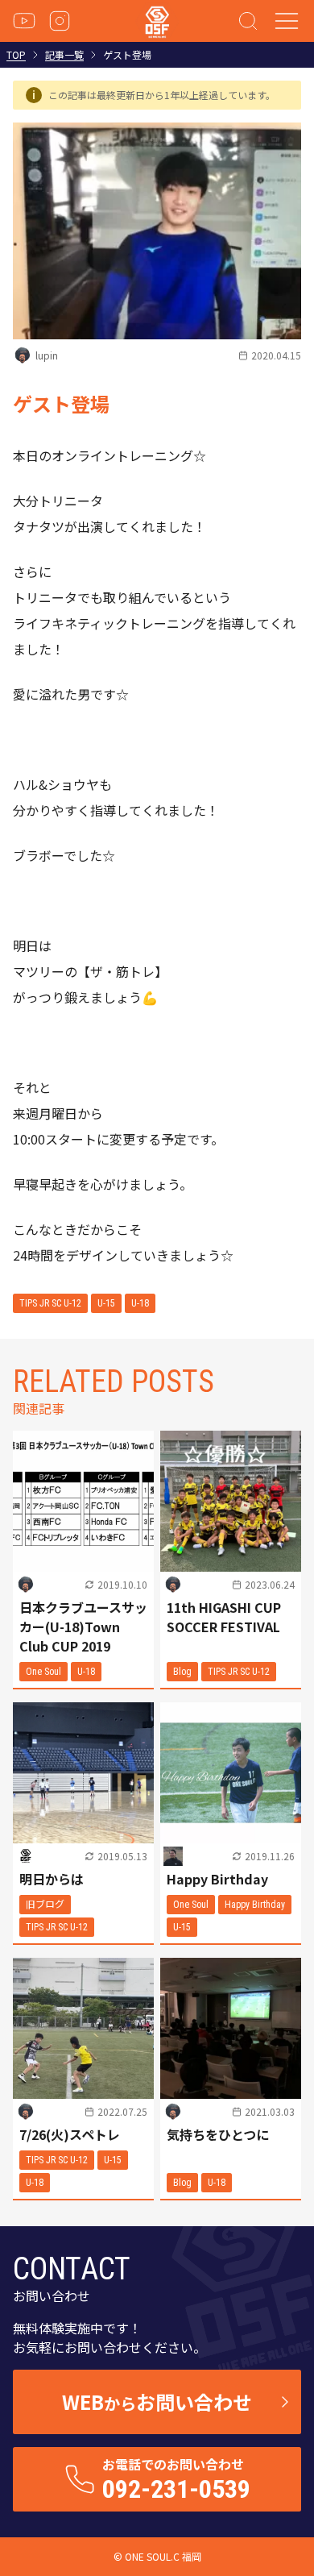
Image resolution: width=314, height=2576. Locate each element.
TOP (16, 55)
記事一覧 (64, 55)
